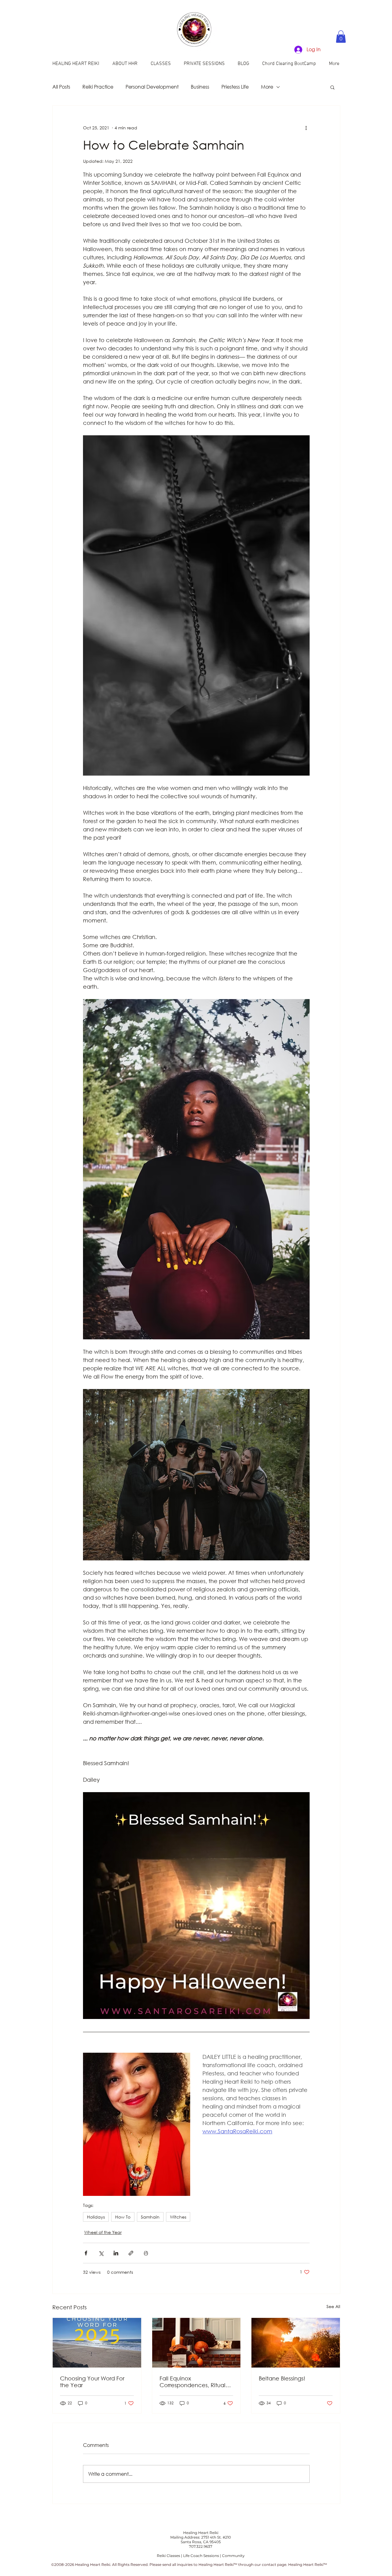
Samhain (150, 2217)
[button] (341, 37)
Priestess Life (235, 87)
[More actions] (306, 128)
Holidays (96, 2217)
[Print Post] (146, 2253)
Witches (178, 2217)
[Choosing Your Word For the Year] (97, 2343)
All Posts (61, 87)
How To (123, 2217)
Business (200, 87)
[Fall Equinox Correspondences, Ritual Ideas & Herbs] (196, 2343)
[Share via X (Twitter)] (101, 2253)
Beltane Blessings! (282, 2378)
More (267, 87)
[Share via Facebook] (86, 2253)
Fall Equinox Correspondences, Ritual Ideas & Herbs (192, 2382)
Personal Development (152, 87)
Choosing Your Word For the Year (92, 2382)
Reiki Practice (98, 87)
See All (333, 2306)
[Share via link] (131, 2253)
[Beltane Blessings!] (296, 2343)
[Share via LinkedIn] (116, 2253)
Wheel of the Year (103, 2232)
